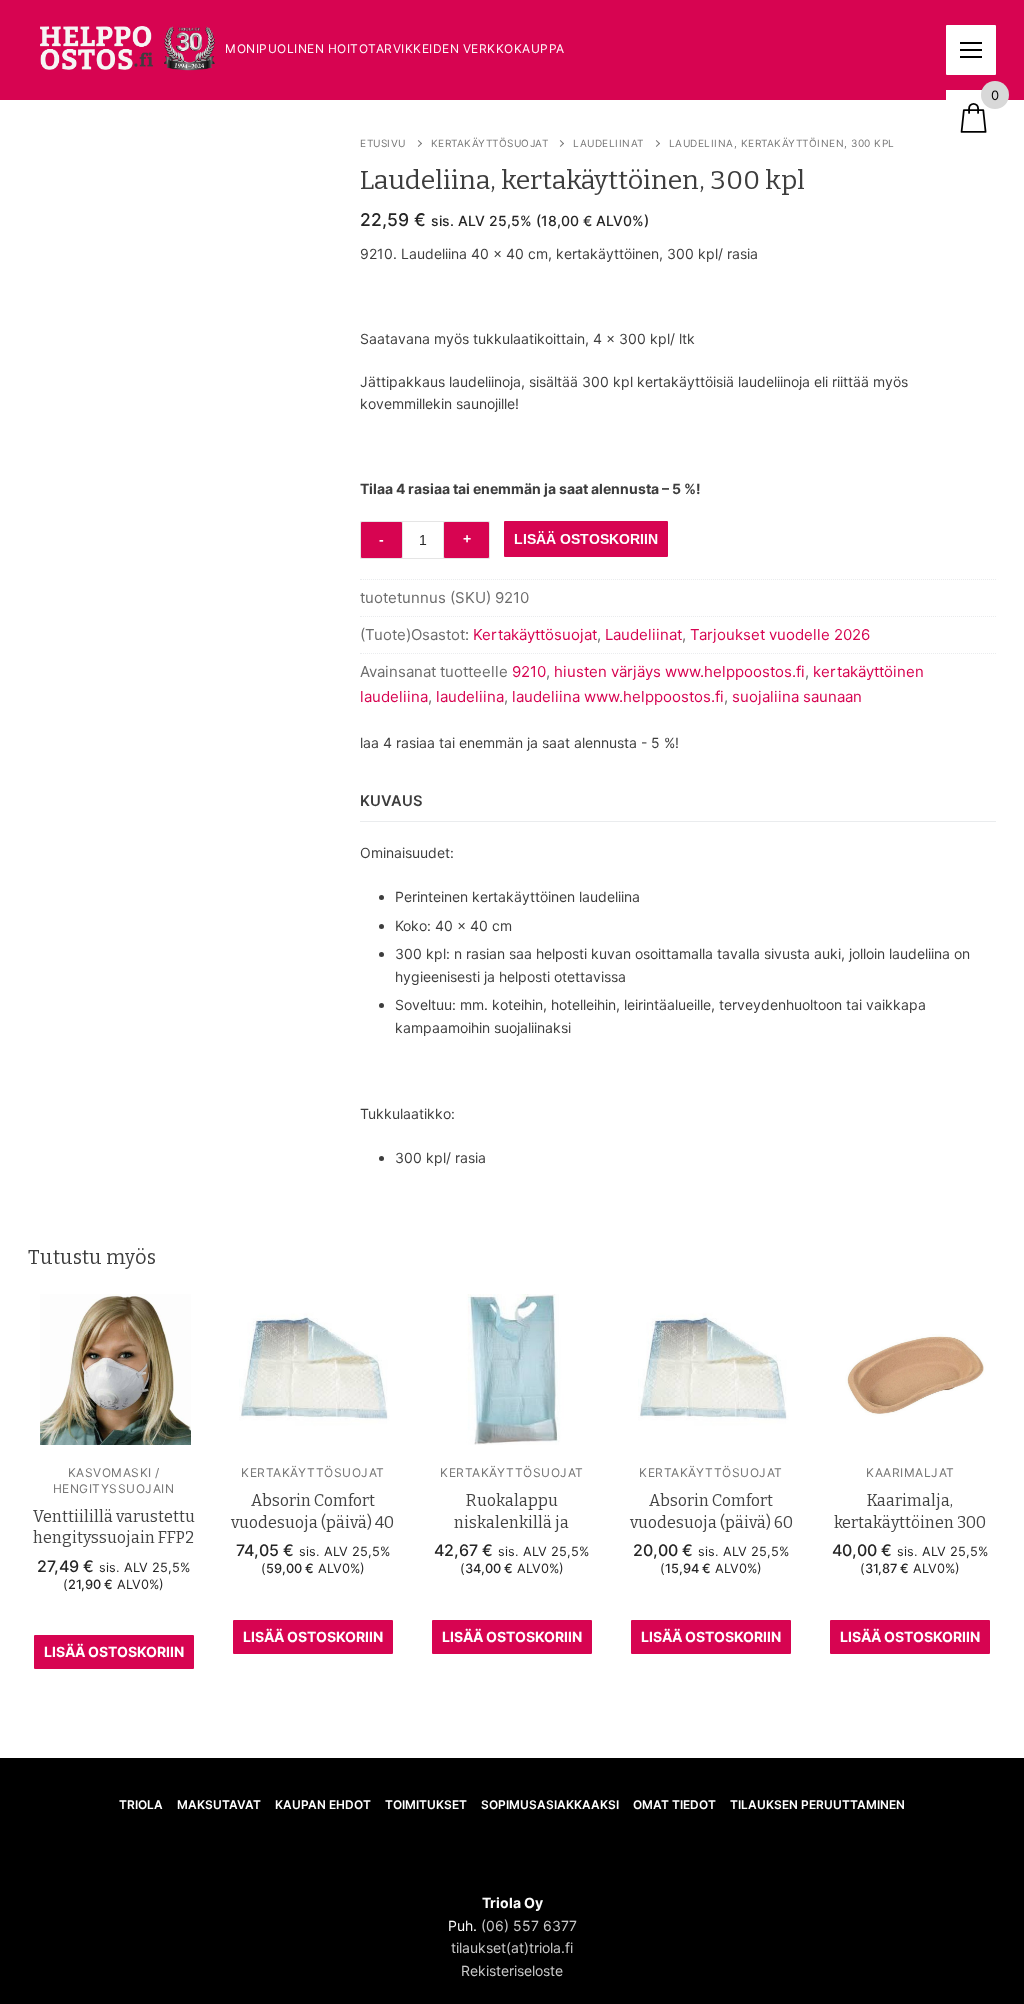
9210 (529, 671)
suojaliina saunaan (797, 696)
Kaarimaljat (910, 1472)
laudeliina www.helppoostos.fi (618, 696)
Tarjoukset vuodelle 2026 (780, 634)
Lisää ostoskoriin (114, 1651)
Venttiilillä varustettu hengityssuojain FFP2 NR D (114, 1538)
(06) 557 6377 (529, 1925)
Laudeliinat (608, 143)
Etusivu (383, 143)
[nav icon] (971, 50)
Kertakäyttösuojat (490, 143)
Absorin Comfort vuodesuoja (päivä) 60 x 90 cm (711, 1522)
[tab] (391, 802)
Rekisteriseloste (512, 1970)
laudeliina (470, 696)
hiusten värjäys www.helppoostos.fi (679, 671)
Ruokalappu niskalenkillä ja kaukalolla (511, 1522)
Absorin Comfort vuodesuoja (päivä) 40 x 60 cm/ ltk (312, 1522)
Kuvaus (391, 801)
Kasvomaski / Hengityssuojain (114, 1480)
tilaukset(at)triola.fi (512, 1947)
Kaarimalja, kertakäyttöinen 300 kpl (910, 1522)
